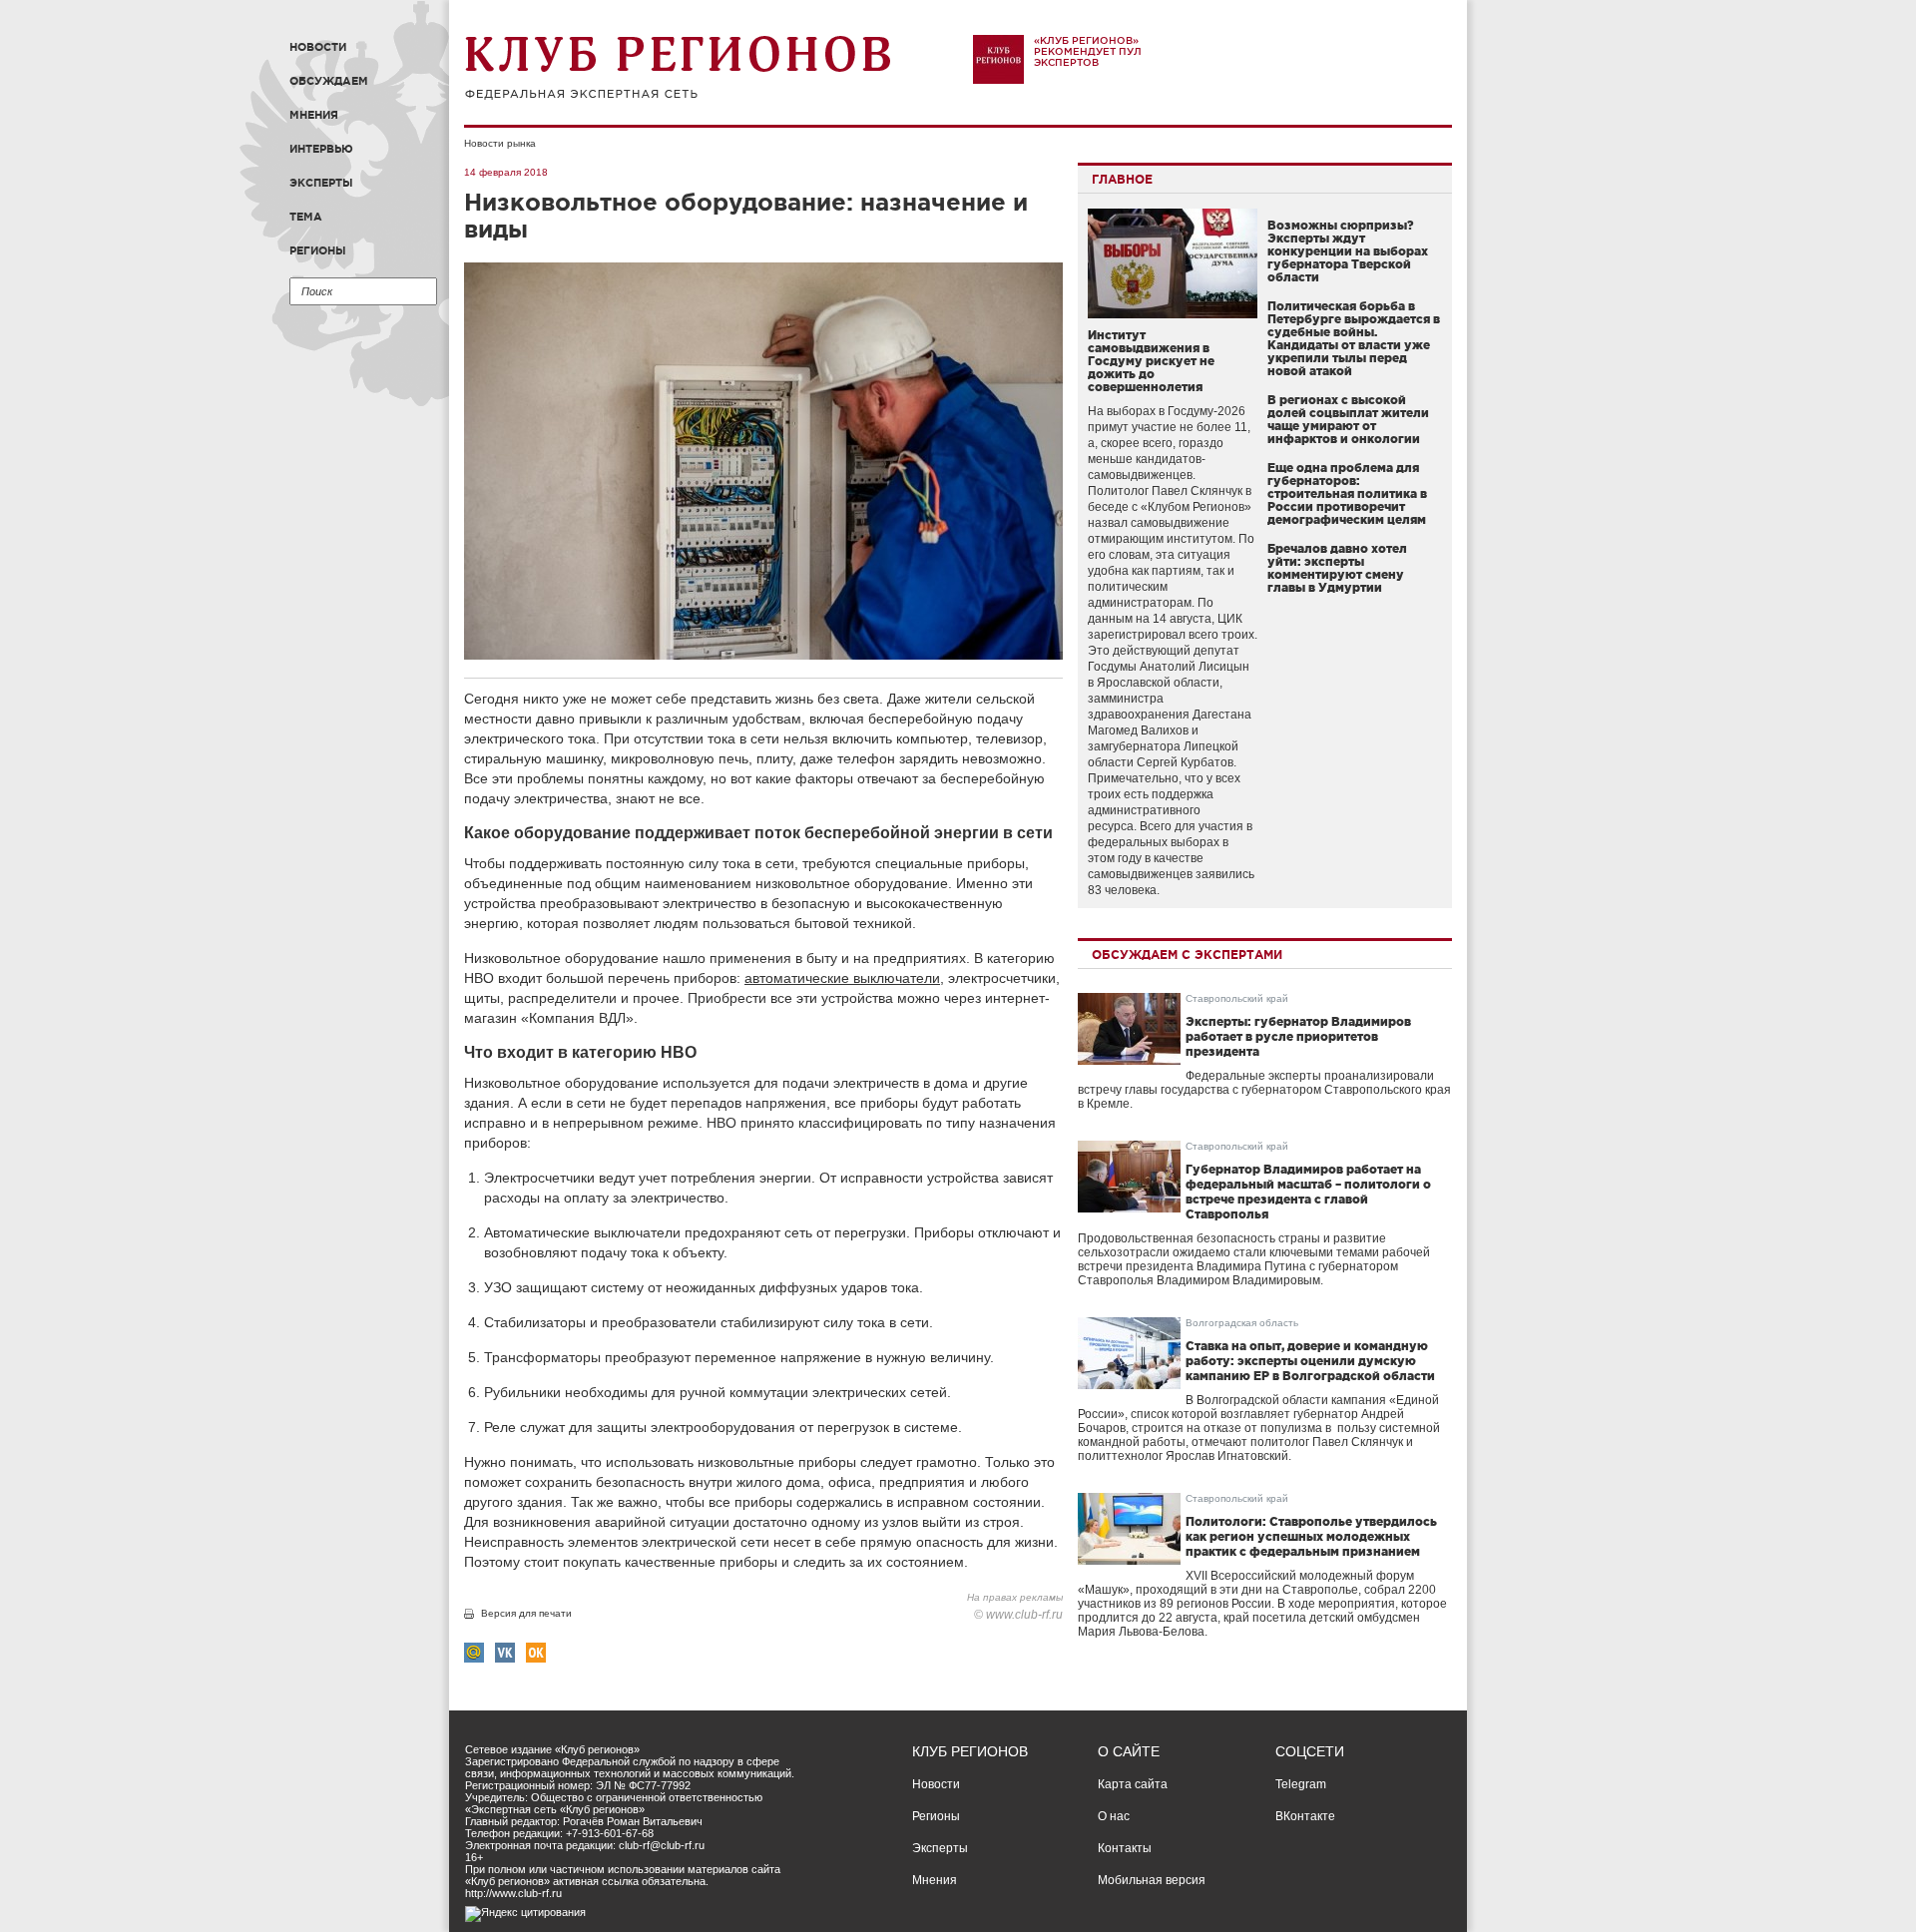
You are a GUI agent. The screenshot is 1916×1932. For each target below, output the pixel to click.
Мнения (314, 115)
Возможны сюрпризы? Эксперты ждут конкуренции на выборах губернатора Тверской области (1348, 251)
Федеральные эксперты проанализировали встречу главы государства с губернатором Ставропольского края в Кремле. (1264, 1090)
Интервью (321, 149)
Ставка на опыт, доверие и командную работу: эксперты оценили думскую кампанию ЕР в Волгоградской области (1310, 1361)
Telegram (1301, 1784)
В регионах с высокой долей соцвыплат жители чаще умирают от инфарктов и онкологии (1348, 419)
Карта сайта (1133, 1784)
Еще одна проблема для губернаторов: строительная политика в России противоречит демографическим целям (1347, 493)
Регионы (318, 250)
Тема (306, 217)
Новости (318, 47)
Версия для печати (526, 1613)
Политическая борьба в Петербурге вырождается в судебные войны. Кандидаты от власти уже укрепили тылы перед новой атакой (1354, 338)
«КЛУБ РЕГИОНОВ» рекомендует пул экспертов (1088, 51)
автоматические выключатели (842, 978)
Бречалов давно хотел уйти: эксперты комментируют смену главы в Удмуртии (1337, 568)
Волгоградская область (1242, 1323)
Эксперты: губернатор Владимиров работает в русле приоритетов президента (1298, 1036)
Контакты (1125, 1848)
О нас (1114, 1816)
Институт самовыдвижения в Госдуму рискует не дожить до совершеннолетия (1151, 361)
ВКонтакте (1305, 1816)
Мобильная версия (1152, 1880)
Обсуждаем (329, 81)
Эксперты (321, 183)
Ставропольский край (1237, 998)
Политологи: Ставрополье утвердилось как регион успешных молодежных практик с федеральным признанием (1311, 1536)
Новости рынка (500, 143)
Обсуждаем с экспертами (1187, 955)
